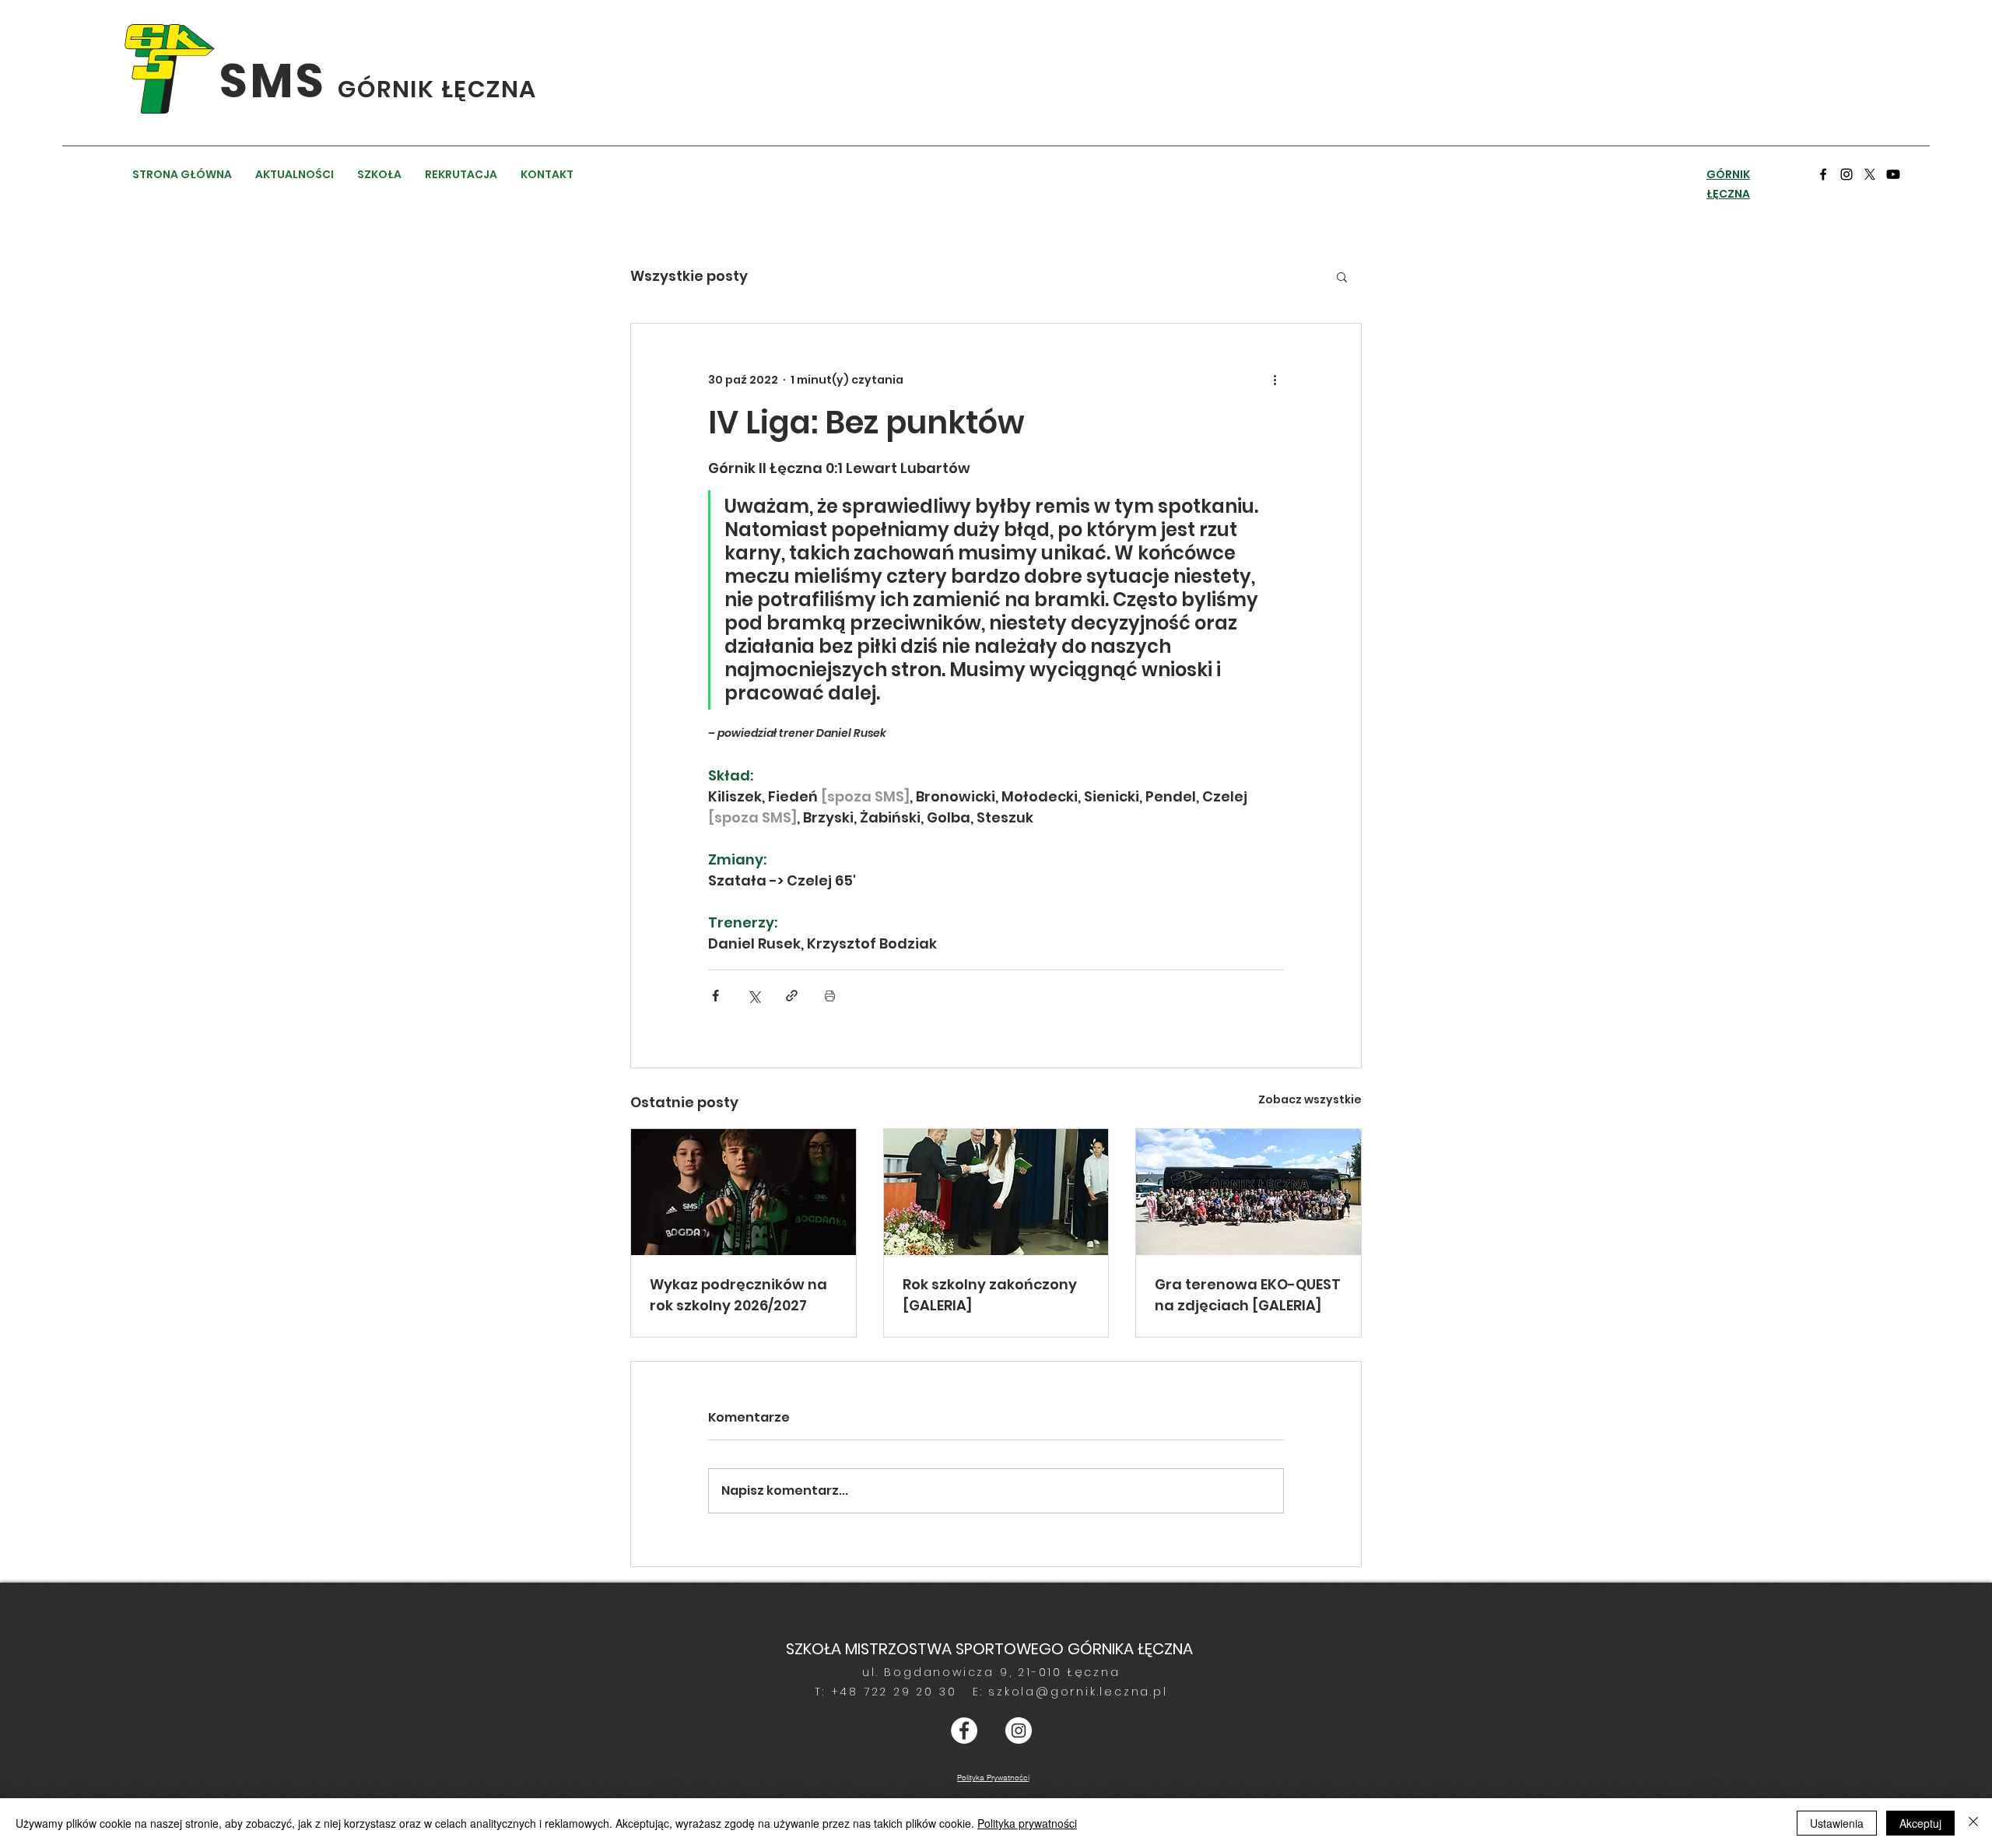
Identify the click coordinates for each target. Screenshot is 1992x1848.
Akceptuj (1920, 1823)
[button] (1342, 276)
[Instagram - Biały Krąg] (1019, 1731)
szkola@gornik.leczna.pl (1078, 1692)
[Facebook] (1823, 174)
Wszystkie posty (689, 276)
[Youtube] (1893, 174)
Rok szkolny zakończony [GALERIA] (990, 1295)
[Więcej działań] (1275, 380)
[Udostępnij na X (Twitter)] (754, 996)
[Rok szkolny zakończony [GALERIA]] (996, 1192)
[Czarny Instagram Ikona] (1846, 174)
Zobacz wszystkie (1310, 1099)
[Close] (1973, 1823)
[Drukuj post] (830, 996)
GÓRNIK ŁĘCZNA (437, 89)
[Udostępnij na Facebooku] (715, 996)
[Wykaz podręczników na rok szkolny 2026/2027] (743, 1192)
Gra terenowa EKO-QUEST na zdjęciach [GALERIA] (1248, 1295)
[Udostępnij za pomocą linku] (792, 996)
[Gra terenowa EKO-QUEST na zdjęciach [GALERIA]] (1249, 1192)
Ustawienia (1837, 1823)
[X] (1870, 174)
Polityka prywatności (1027, 1823)
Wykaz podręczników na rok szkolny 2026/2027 (738, 1295)
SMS (279, 81)
